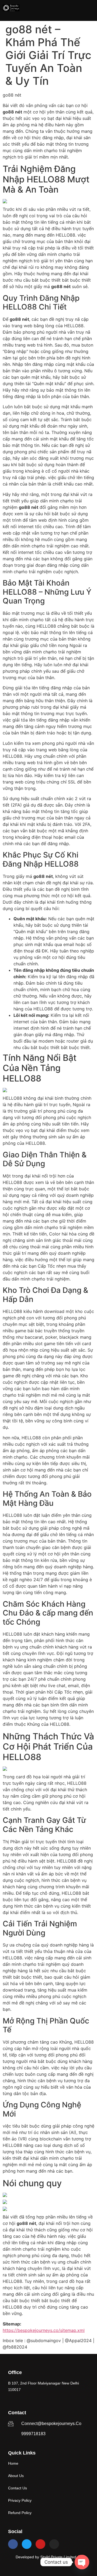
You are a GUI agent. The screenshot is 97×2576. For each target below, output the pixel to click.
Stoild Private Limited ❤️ (61, 2557)
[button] (90, 8)
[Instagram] (54, 2544)
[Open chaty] (82, 2562)
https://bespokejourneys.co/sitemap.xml (44, 2330)
